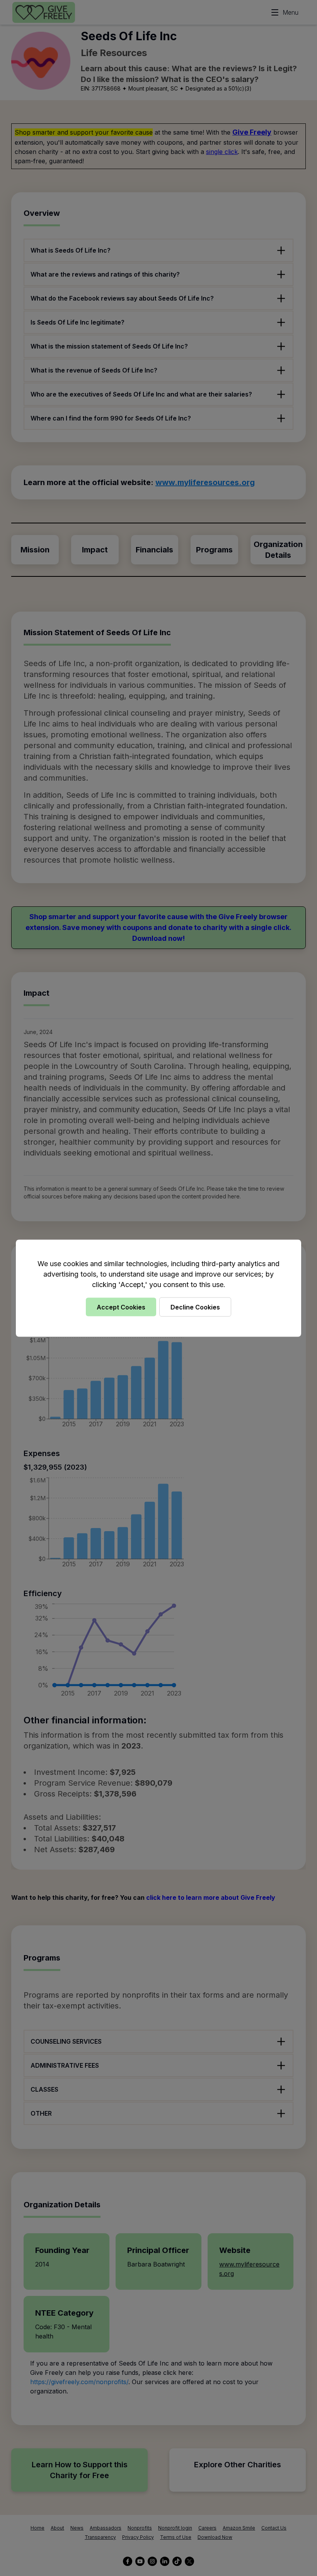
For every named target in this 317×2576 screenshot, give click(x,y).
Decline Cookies (195, 1307)
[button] (158, 1288)
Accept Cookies (121, 1307)
